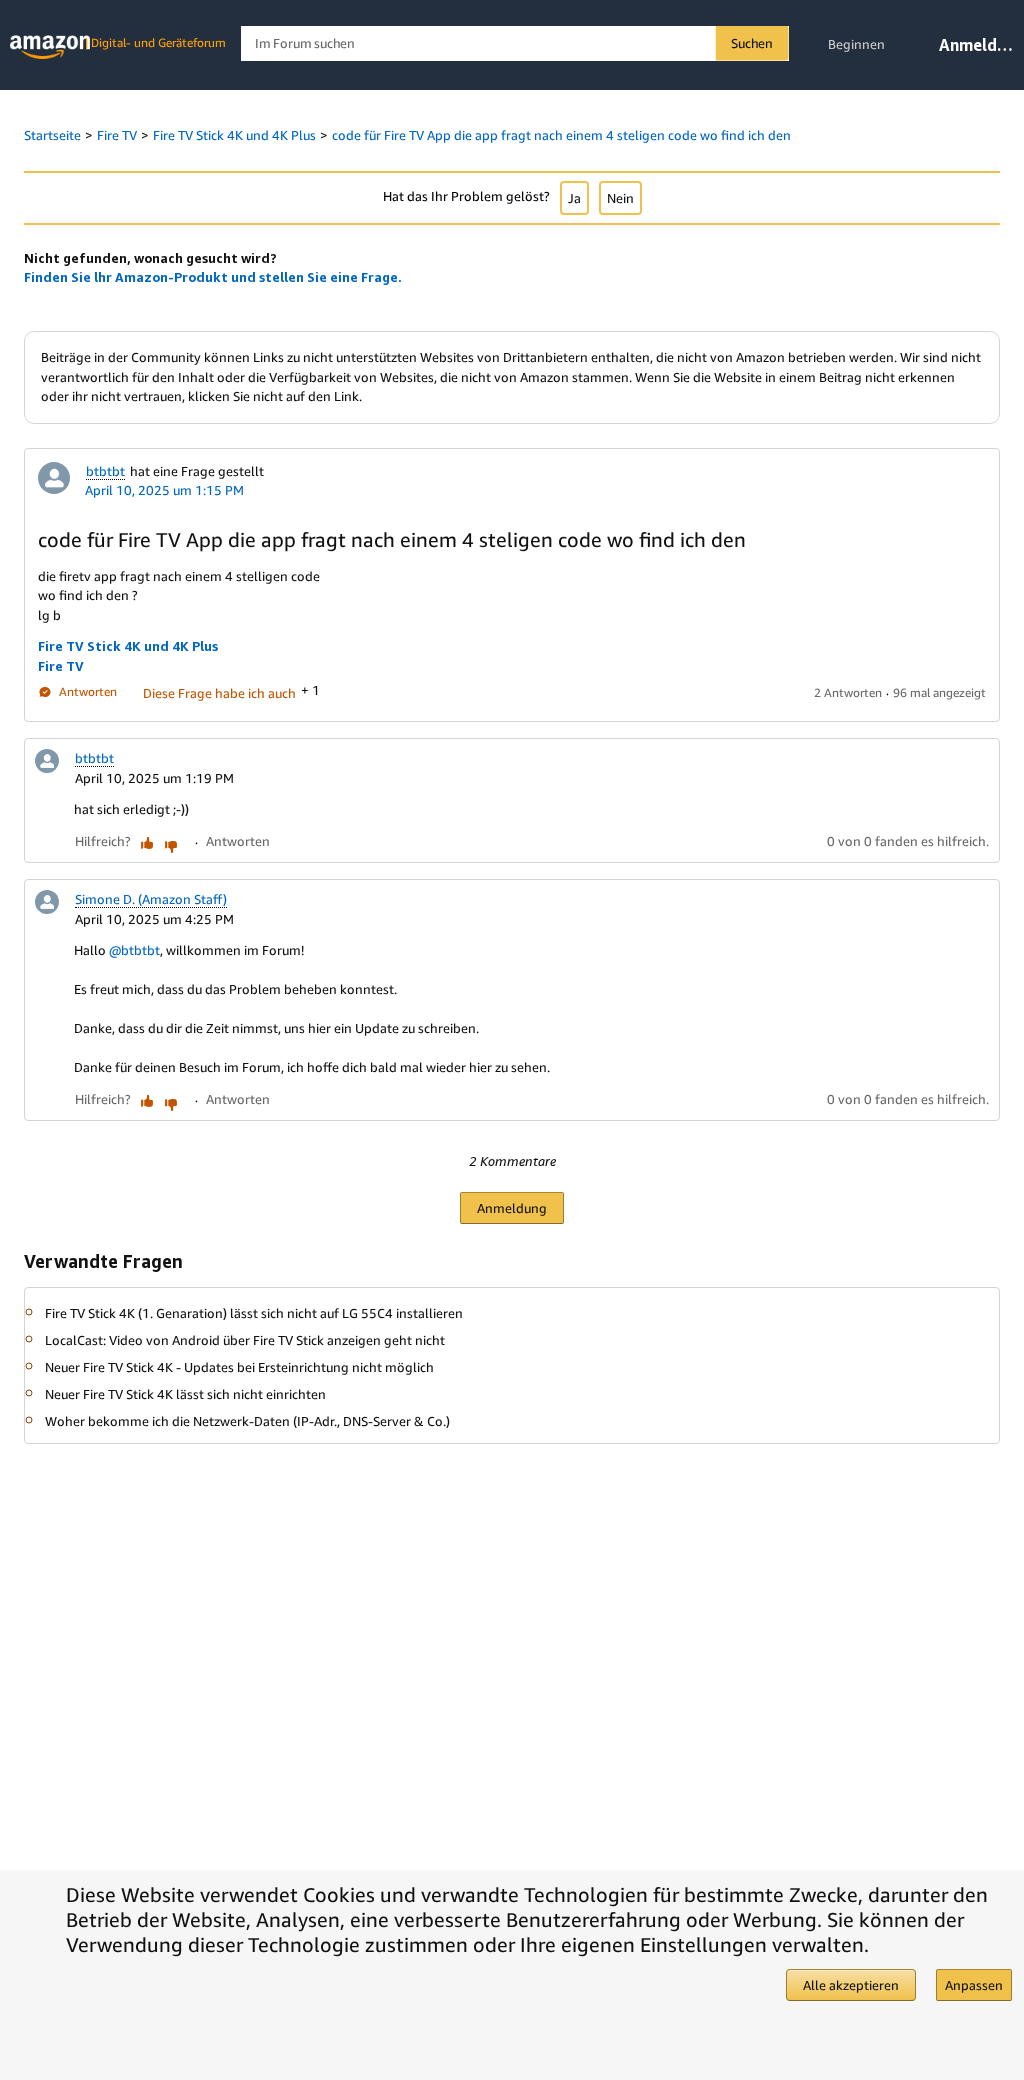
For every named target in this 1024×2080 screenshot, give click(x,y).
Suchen (752, 43)
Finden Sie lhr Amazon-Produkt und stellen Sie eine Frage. (213, 277)
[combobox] (514, 43)
